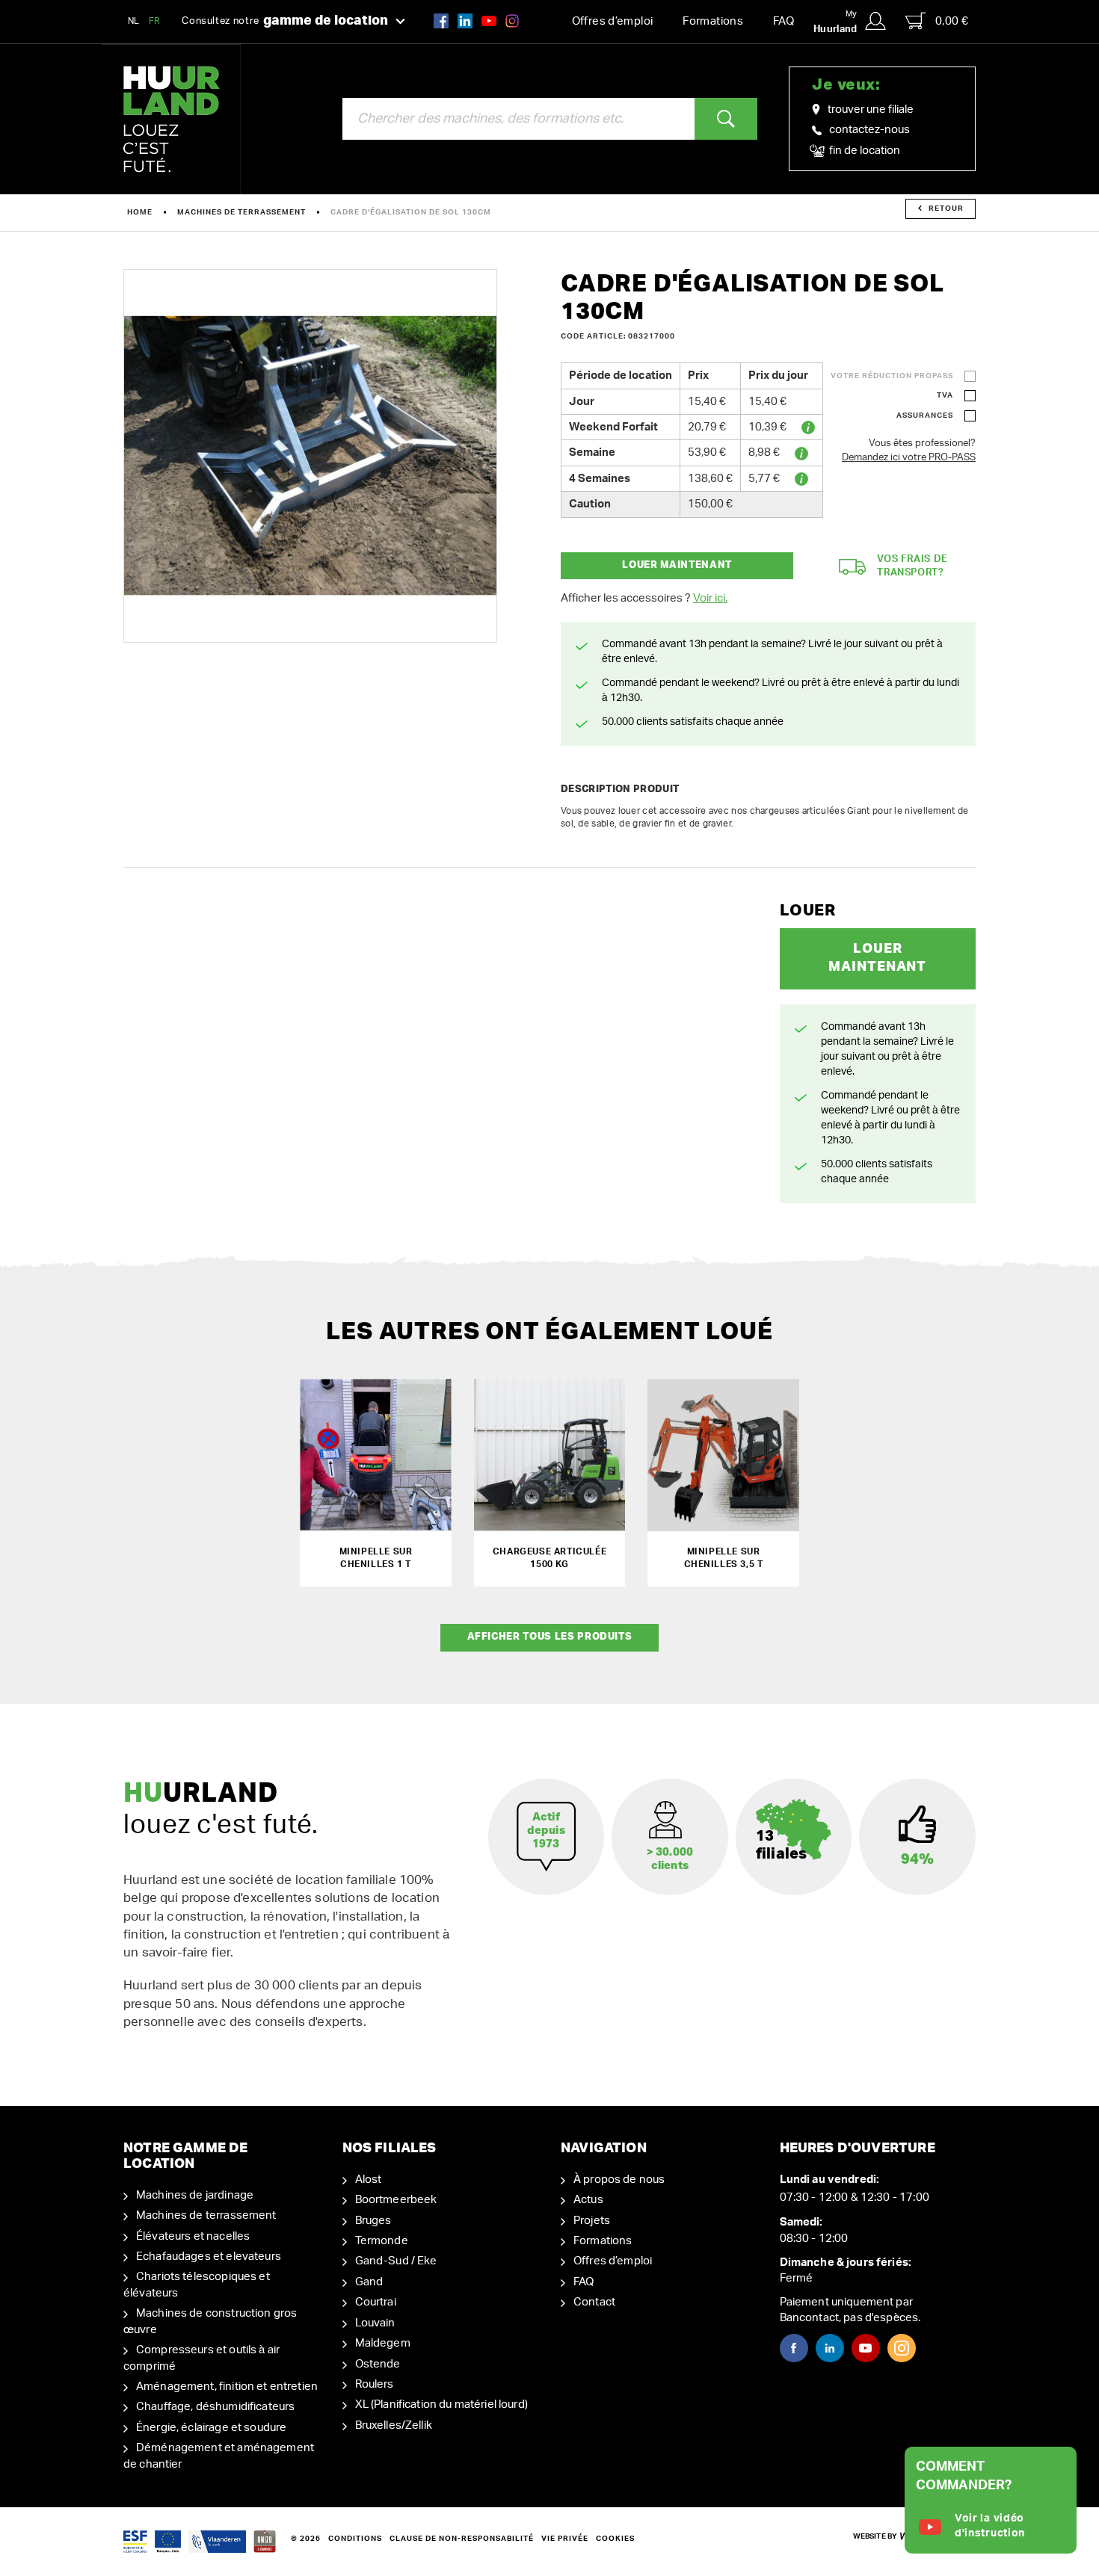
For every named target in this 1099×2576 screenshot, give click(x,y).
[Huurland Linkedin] (830, 2348)
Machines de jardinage (195, 2195)
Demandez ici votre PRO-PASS (909, 458)
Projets (592, 2221)
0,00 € (952, 21)
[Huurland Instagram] (512, 21)
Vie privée (565, 2539)
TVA (945, 395)
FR (155, 21)
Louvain (375, 2323)
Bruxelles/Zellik (394, 2425)
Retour (946, 209)
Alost (369, 2180)
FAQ (784, 21)
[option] (310, 456)
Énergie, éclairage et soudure (211, 2428)
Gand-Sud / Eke (396, 2261)
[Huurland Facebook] (441, 21)
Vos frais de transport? (912, 566)
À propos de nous (619, 2180)
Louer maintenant (677, 565)
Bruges (373, 2221)
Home (140, 212)
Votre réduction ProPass (892, 376)
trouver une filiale (871, 109)
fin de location (863, 151)
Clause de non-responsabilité (462, 2539)
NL (134, 21)
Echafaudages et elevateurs (209, 2257)
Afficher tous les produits (550, 1637)
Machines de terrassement (241, 212)
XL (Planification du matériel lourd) (441, 2404)
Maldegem (383, 2343)
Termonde (382, 2241)
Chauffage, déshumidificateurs (215, 2407)
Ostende (378, 2364)
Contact (594, 2302)
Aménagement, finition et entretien (227, 2387)
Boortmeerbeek (396, 2200)
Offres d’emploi (613, 21)
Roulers (375, 2384)
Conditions (355, 2539)
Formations (713, 21)
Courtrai (376, 2302)
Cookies (615, 2539)
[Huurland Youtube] (489, 21)
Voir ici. (710, 598)
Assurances (925, 416)
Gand (369, 2282)
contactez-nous (869, 130)
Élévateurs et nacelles (193, 2236)
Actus (588, 2200)
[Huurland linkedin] (465, 21)
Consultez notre (285, 21)
